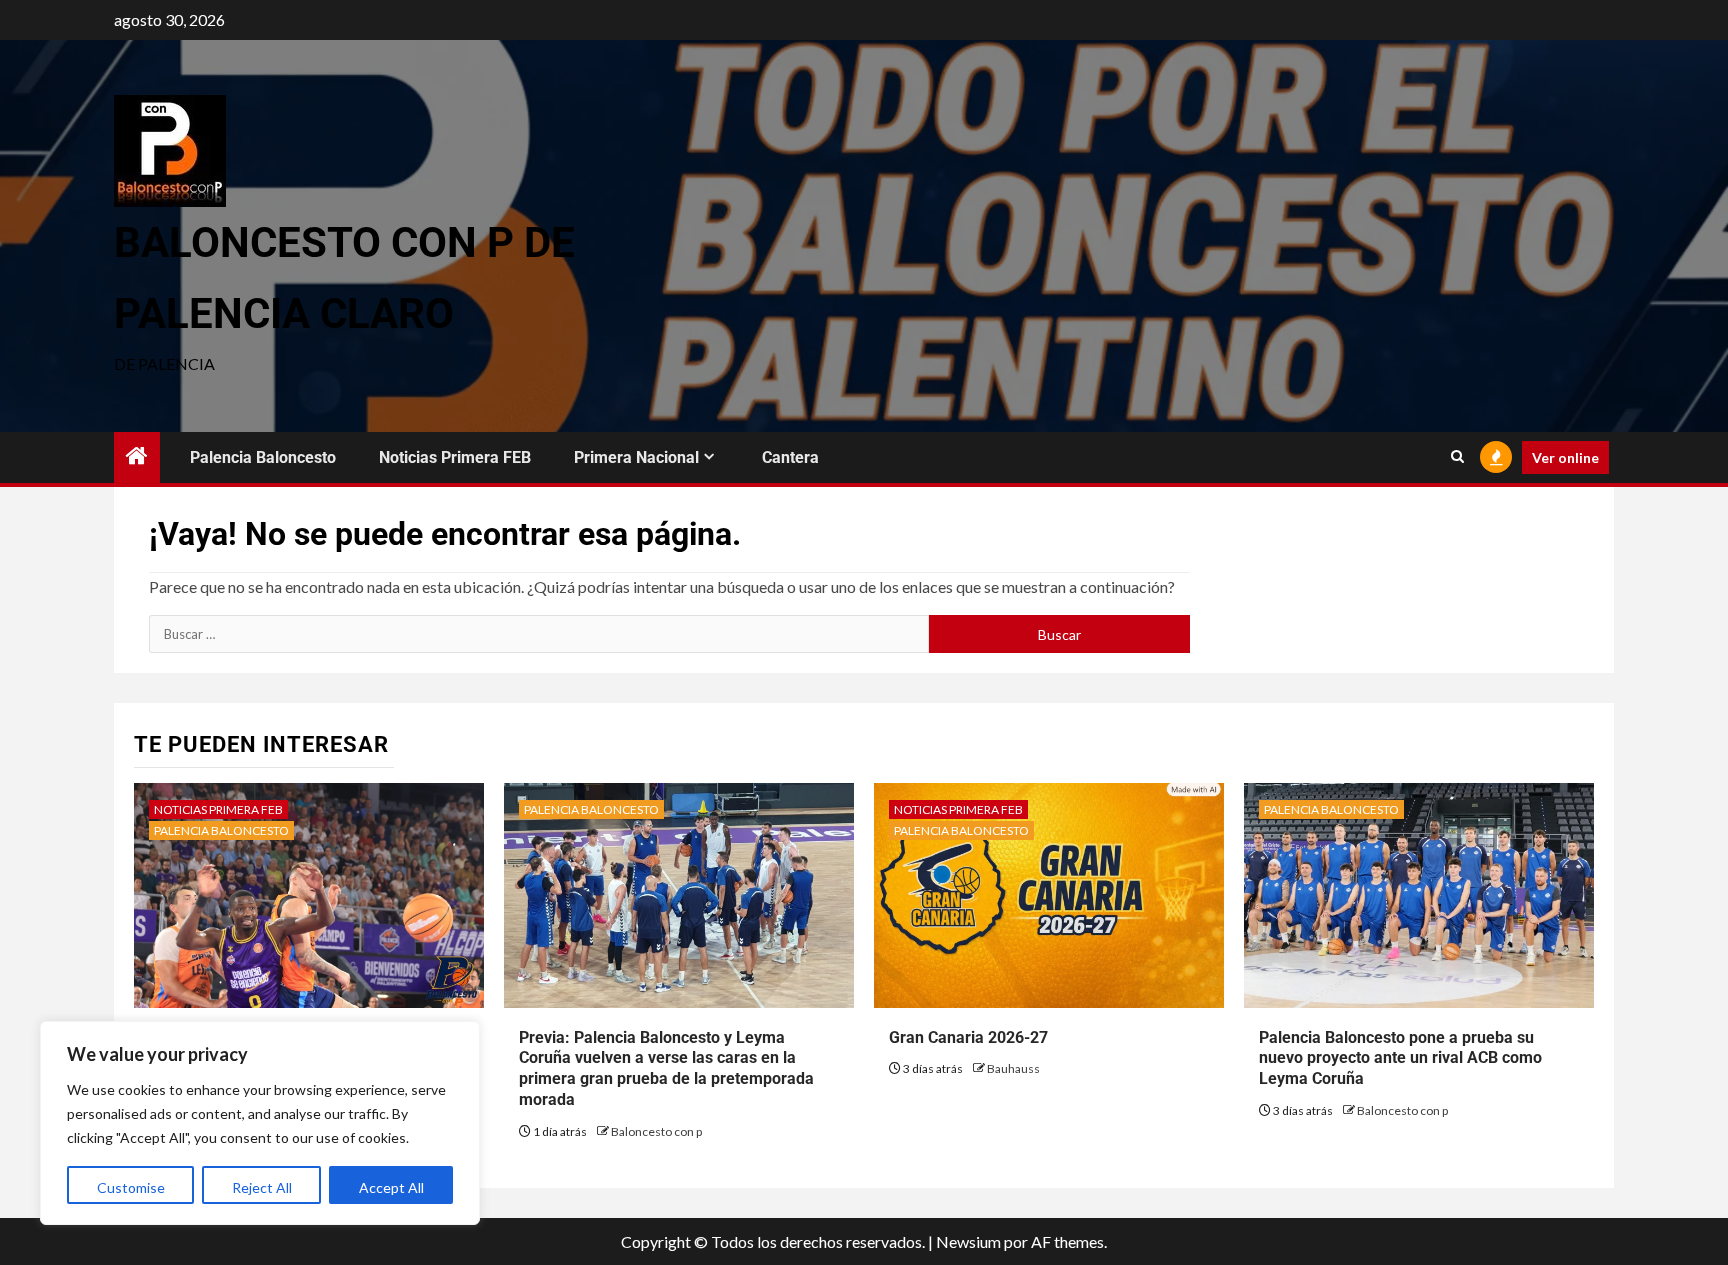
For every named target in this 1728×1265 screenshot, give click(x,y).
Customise (131, 1187)
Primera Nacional (636, 457)
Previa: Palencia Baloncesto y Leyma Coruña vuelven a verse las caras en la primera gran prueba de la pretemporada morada (666, 1068)
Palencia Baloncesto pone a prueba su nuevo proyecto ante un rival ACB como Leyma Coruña (1400, 1058)
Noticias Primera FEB (455, 457)
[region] (260, 1123)
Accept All (391, 1187)
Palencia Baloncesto (263, 457)
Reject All (262, 1187)
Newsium (968, 1241)
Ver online (1565, 457)
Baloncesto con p (656, 1131)
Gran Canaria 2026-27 (968, 1037)
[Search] (1457, 457)
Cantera (790, 457)
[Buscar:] (539, 634)
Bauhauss (1013, 1068)
